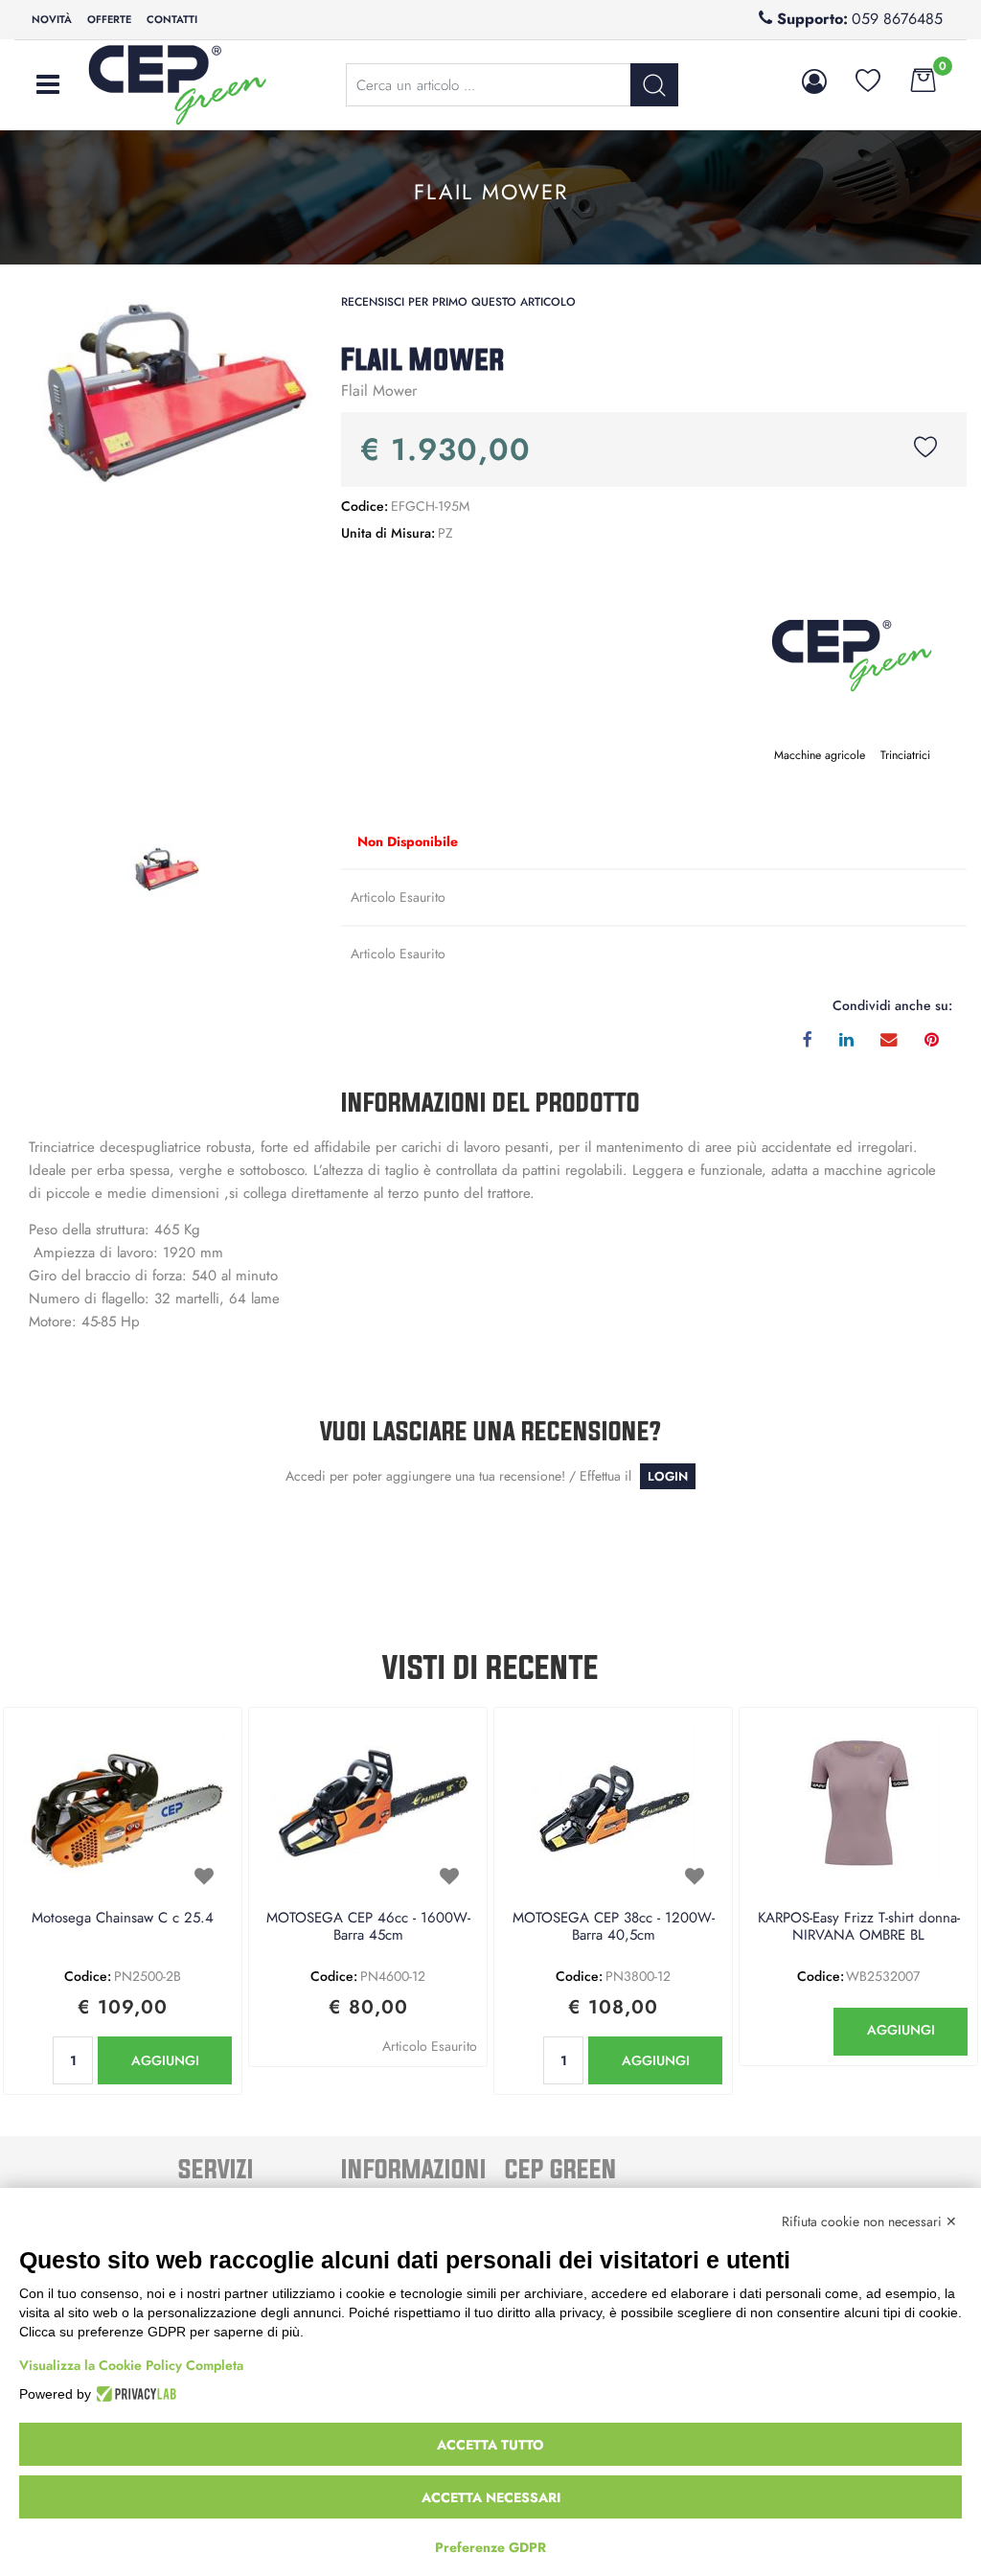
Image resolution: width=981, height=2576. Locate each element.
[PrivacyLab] (134, 2394)
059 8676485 (897, 19)
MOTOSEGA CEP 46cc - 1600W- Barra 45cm (368, 1927)
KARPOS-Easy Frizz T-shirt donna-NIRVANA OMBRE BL (859, 1927)
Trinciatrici (905, 755)
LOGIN (668, 1476)
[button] (163, 402)
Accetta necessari (491, 2497)
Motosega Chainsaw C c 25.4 (123, 1919)
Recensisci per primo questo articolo (458, 302)
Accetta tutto (490, 2445)
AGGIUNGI (165, 2060)
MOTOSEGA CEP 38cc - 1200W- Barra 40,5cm (614, 1927)
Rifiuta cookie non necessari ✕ (869, 2221)
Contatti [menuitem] (172, 19)
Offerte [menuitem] (109, 19)
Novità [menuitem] (52, 19)
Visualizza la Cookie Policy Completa (131, 2365)
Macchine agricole (820, 755)
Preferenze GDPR (490, 2547)
